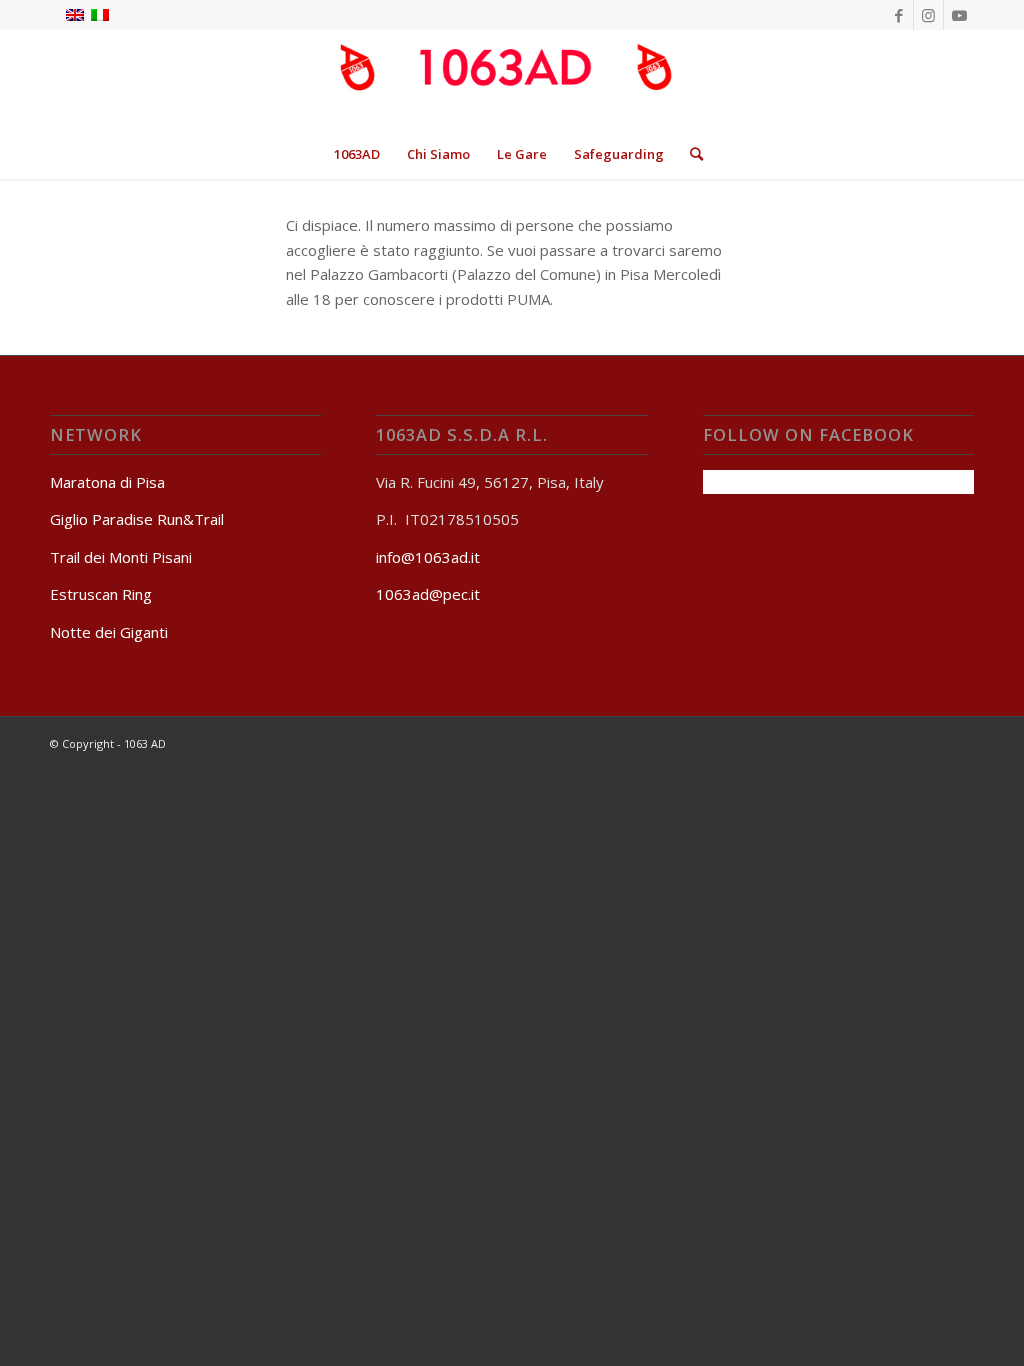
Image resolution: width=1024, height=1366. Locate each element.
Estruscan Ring (101, 594)
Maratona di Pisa (107, 482)
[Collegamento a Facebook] (898, 15)
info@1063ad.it (428, 557)
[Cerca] (690, 154)
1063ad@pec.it (428, 594)
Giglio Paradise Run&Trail (137, 519)
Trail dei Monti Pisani (121, 557)
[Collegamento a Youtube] (959, 15)
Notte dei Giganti (109, 632)
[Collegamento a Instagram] (928, 15)
